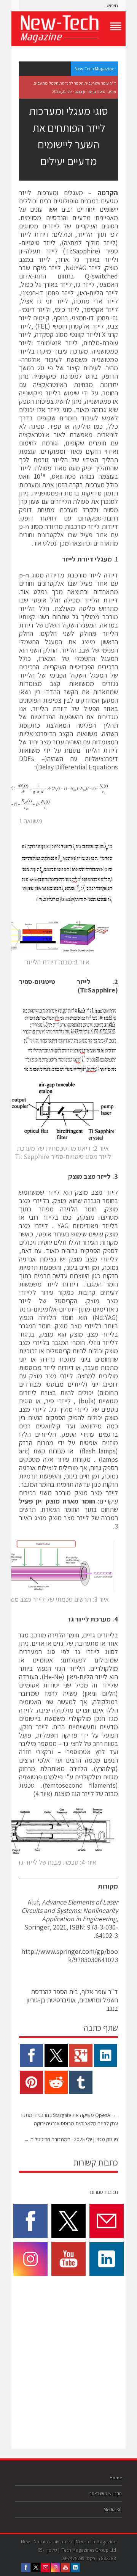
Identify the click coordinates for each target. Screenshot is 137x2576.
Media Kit (113, 2509)
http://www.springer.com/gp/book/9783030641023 (70, 1956)
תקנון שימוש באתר (106, 2493)
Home (116, 2478)
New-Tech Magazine (94, 68)
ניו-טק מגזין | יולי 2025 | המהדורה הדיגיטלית (71, 2139)
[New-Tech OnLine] (68, 29)
